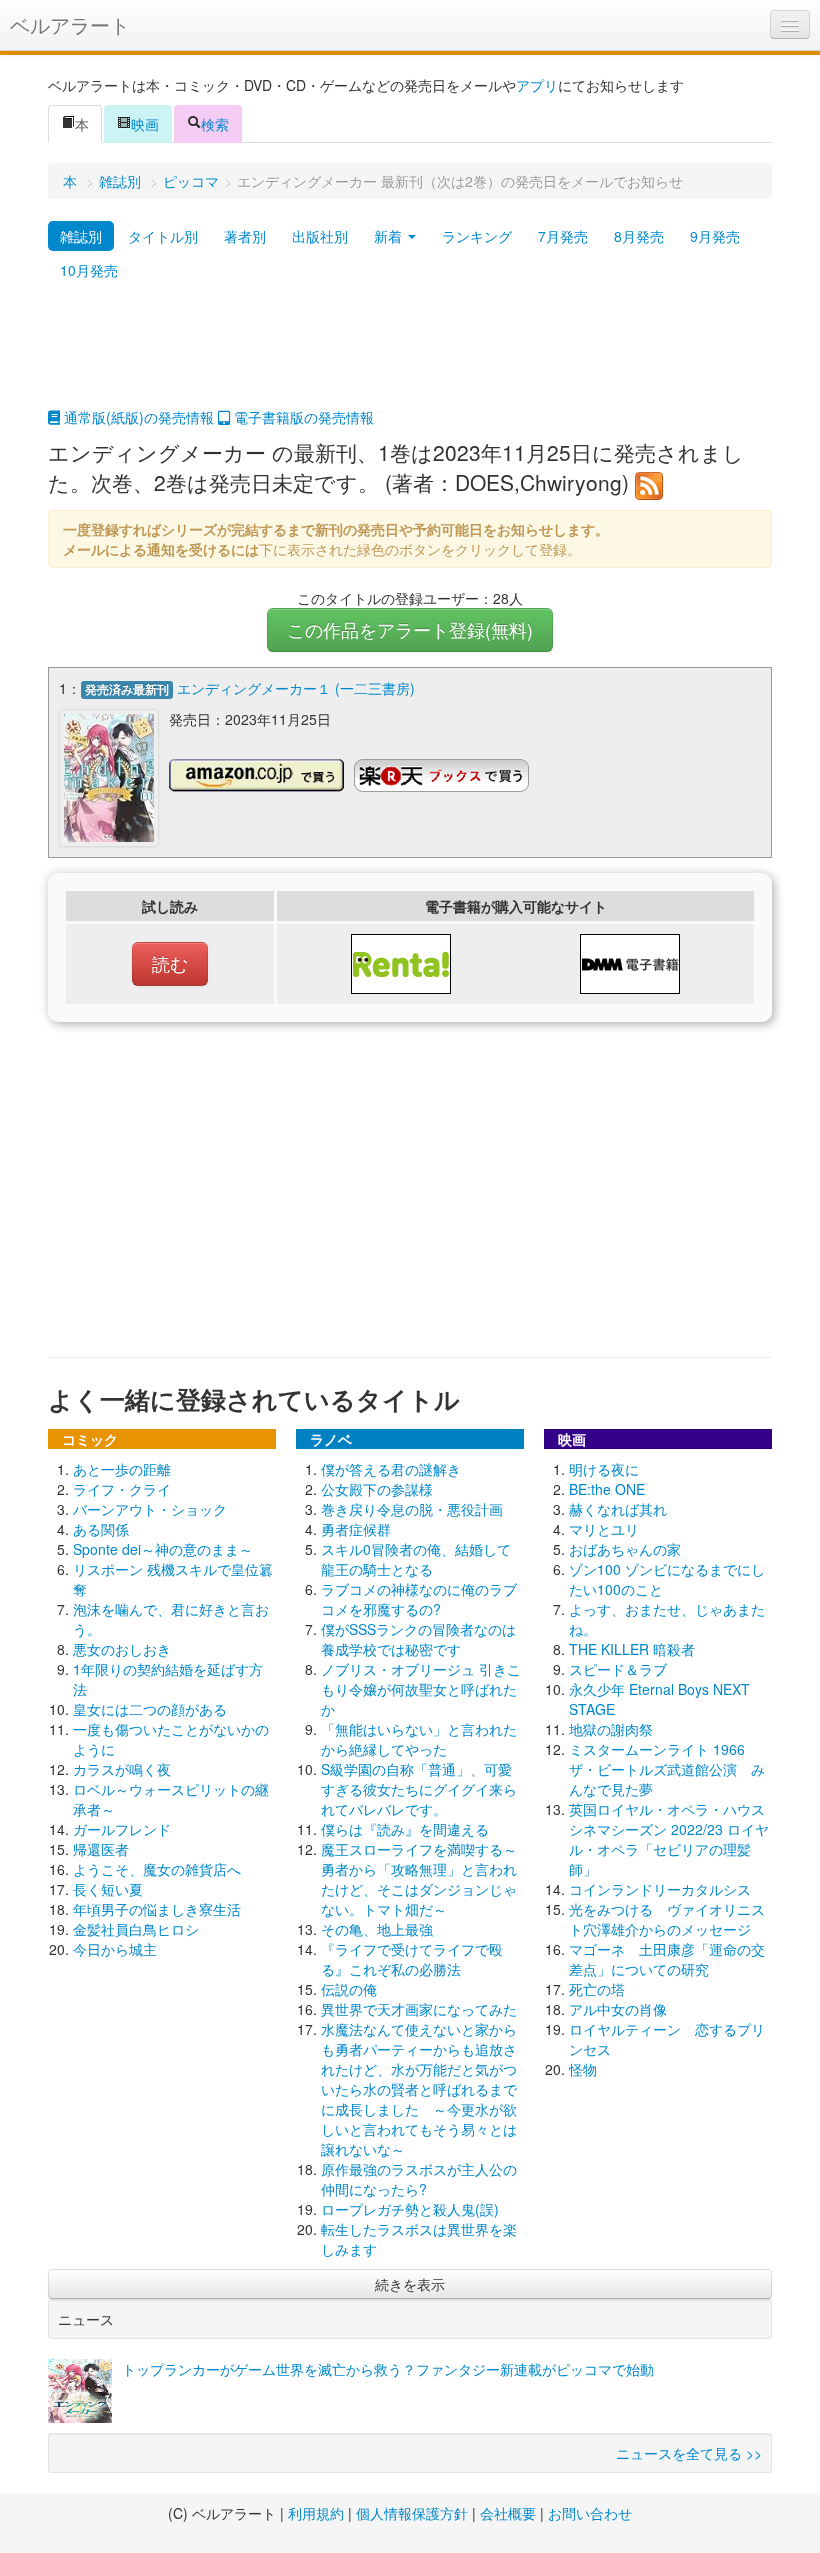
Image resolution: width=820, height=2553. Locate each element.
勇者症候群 (356, 1529)
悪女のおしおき (122, 1649)
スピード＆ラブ (618, 1669)
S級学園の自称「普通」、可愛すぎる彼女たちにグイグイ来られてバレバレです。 (419, 1789)
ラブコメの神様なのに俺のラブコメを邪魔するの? (419, 1599)
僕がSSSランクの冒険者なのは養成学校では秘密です (418, 1639)
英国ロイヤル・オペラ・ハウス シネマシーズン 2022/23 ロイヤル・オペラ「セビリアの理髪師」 (674, 1839)
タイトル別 (163, 236)
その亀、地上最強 (377, 1929)
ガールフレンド (122, 1829)
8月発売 (639, 236)
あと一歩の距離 (122, 1469)
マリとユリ (604, 1529)
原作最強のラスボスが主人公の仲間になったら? (419, 2179)
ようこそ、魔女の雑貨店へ (157, 1869)
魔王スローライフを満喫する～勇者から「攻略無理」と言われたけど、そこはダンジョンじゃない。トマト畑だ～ (419, 1879)
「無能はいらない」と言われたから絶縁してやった (419, 1739)
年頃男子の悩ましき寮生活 (157, 1909)
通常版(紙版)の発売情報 (137, 417)
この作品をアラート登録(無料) (410, 629)
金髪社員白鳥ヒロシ (136, 1929)
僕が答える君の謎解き (391, 1469)
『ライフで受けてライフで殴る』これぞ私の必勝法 (412, 1959)
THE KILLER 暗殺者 (632, 1649)
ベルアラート (70, 24)
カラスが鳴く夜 (122, 1769)
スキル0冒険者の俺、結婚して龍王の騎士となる (416, 1559)
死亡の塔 (597, 1989)
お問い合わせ (590, 2513)
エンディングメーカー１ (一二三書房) (296, 688)
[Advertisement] (410, 357)
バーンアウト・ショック (150, 1509)
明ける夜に (604, 1469)
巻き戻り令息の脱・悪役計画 (412, 1509)
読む (170, 963)
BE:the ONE (607, 1489)
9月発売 (715, 236)
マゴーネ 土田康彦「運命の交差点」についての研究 (667, 1959)
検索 (215, 124)
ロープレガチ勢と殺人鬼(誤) (410, 2209)
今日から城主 (115, 1949)
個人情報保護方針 (412, 2513)
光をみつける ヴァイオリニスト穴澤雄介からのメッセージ (667, 1919)
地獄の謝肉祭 (611, 1729)
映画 (145, 124)
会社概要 (508, 2513)
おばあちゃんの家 (625, 1549)
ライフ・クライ (122, 1489)
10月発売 (89, 270)
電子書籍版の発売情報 (302, 417)
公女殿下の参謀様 (377, 1489)
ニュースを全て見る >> (689, 2453)
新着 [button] (390, 236)
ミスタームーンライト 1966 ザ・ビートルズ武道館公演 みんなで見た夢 (667, 1769)
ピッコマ (191, 181)
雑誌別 (120, 181)
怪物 (583, 2069)
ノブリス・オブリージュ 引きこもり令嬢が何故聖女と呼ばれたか (421, 1689)
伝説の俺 (349, 1989)
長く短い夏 (108, 1889)
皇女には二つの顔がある (150, 1709)
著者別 (245, 236)
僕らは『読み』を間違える (405, 1829)
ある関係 (101, 1529)
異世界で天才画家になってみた (419, 2009)
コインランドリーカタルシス (660, 1889)
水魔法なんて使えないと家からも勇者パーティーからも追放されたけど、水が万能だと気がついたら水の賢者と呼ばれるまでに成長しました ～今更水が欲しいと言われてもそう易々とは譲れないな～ (419, 2089)
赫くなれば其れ (618, 1509)
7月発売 (563, 236)
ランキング (477, 236)
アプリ (537, 85)
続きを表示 (410, 2284)
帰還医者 (101, 1849)
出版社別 (320, 236)
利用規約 (316, 2513)
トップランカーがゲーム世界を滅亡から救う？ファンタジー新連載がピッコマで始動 (388, 2369)
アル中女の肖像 (618, 2009)
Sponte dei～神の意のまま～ (163, 1549)
